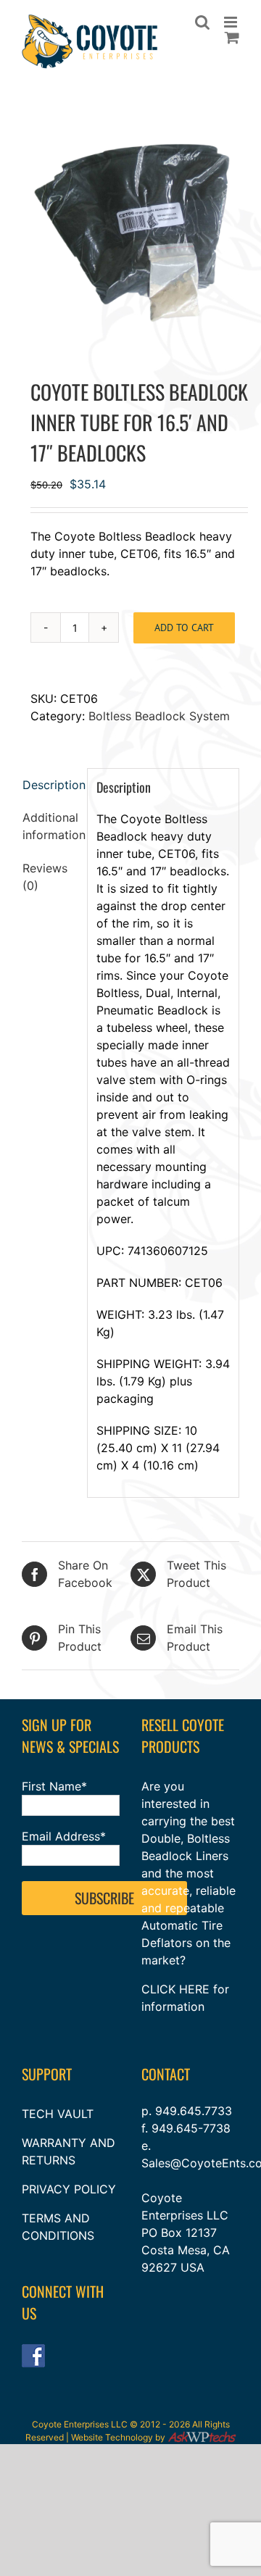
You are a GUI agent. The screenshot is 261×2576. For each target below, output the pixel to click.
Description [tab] (50, 785)
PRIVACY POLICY (69, 2189)
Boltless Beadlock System (159, 716)
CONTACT (166, 2074)
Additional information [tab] (50, 826)
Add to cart (184, 628)
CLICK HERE (175, 1989)
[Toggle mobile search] (202, 22)
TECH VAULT (58, 2114)
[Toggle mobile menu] (232, 22)
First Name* (54, 1786)
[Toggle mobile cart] (232, 37)
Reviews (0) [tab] (45, 877)
